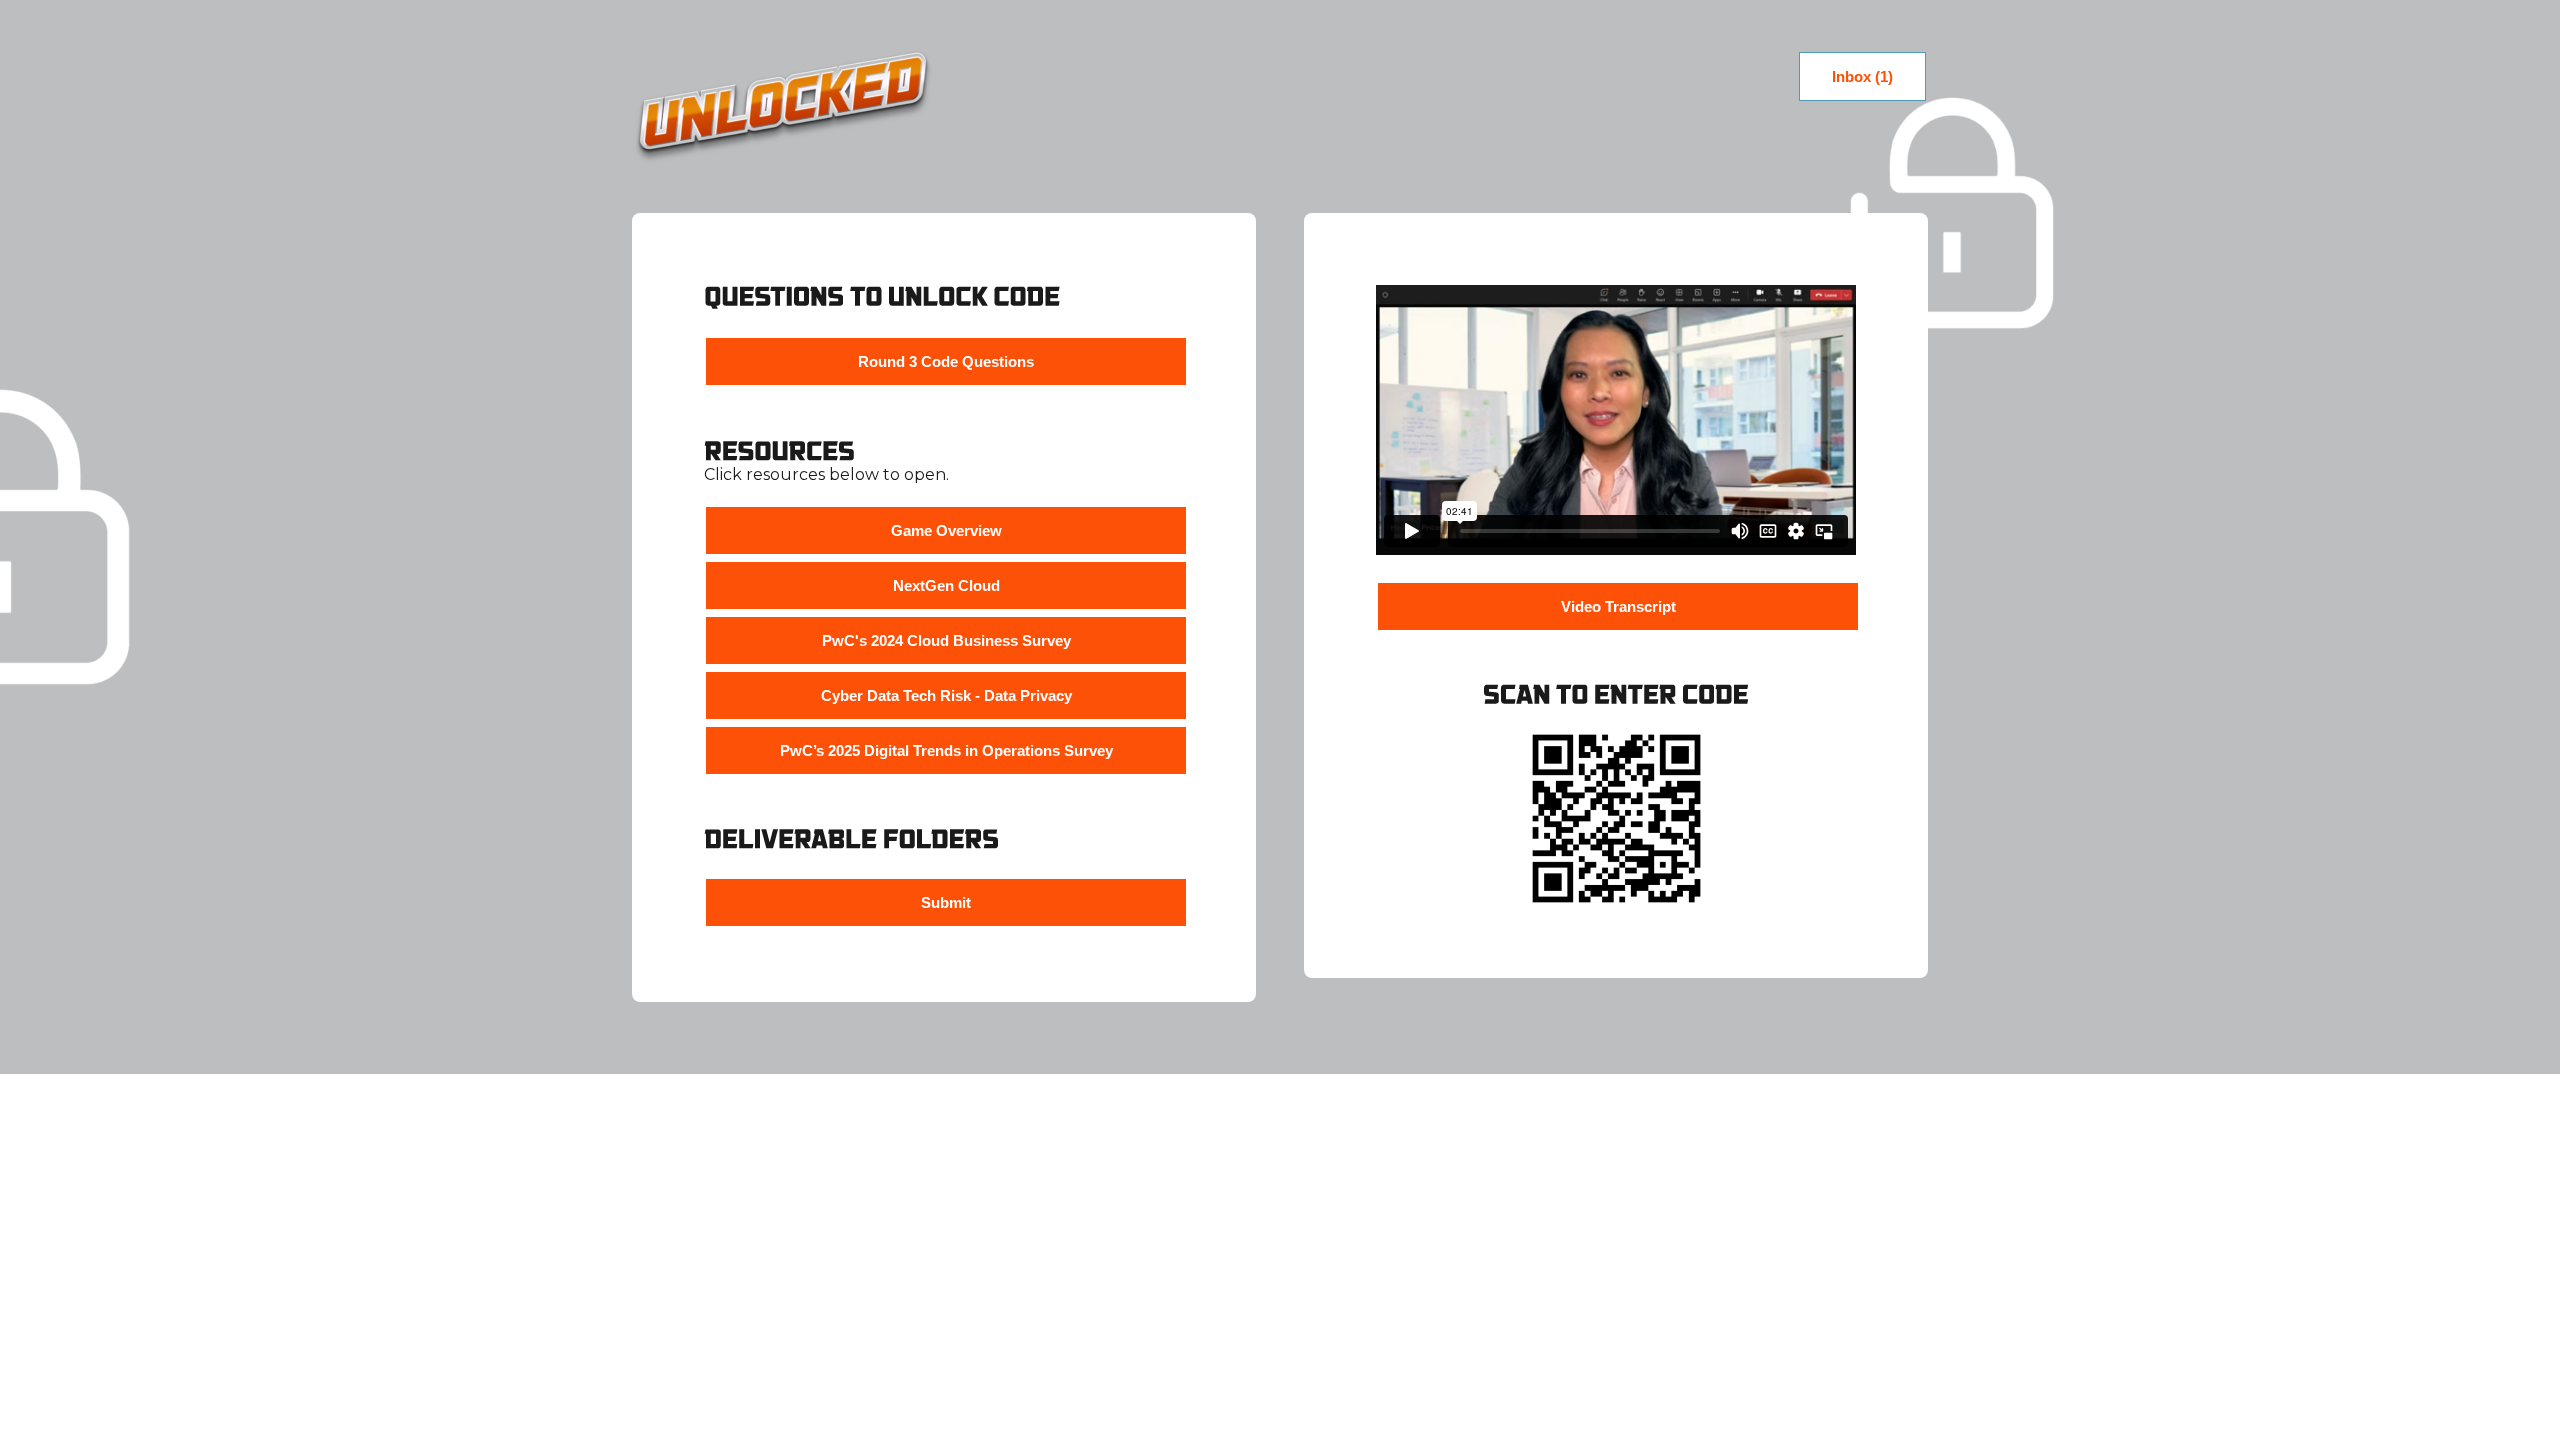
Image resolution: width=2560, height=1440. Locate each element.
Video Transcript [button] (1618, 606)
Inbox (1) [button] (1862, 76)
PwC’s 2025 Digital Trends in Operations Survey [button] (946, 750)
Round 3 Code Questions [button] (946, 361)
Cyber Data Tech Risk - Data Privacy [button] (946, 695)
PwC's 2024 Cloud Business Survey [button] (946, 640)
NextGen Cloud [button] (946, 585)
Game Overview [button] (946, 530)
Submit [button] (946, 902)
